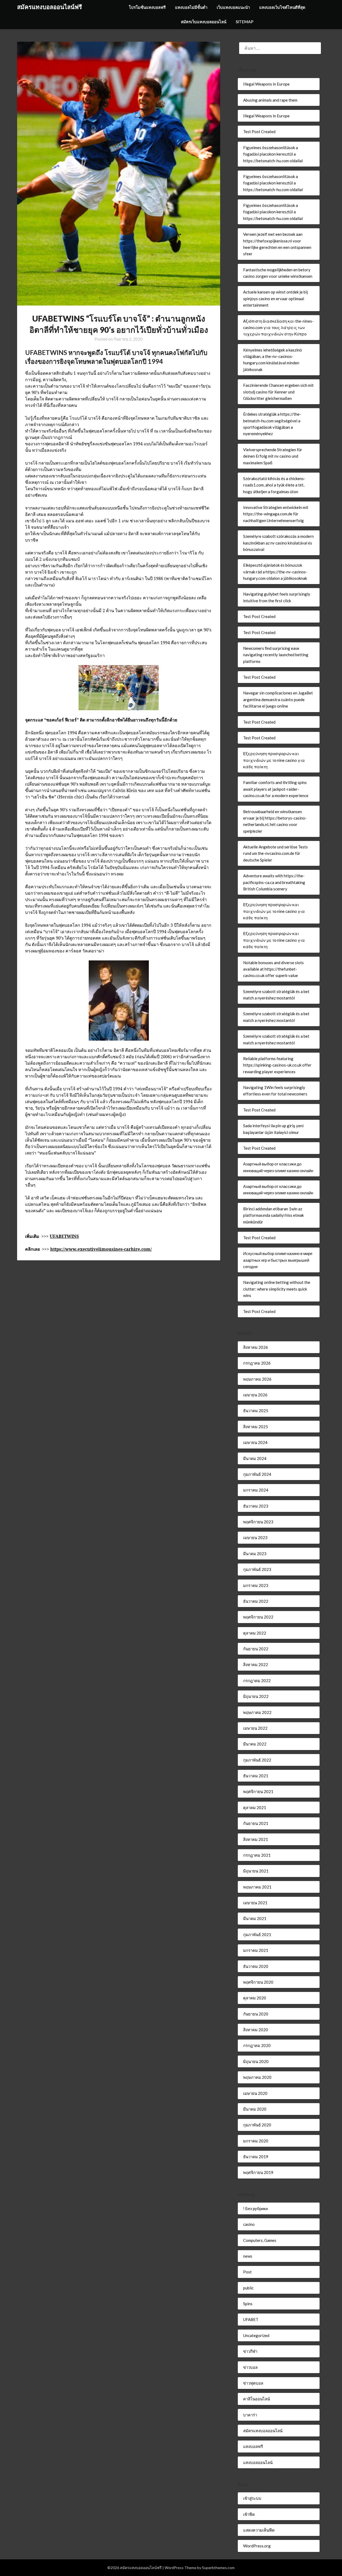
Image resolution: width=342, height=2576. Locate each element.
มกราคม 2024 (256, 1490)
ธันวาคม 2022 (256, 1601)
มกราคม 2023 (256, 1585)
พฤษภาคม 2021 (257, 1887)
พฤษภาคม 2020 (257, 2077)
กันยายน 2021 (256, 1823)
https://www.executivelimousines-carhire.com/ (101, 1249)
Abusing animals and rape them (270, 100)
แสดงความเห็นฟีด (259, 2530)
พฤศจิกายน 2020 (258, 1982)
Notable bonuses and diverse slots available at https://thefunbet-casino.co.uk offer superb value (273, 969)
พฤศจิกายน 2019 (258, 2172)
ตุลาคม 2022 (255, 1633)
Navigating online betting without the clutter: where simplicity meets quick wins (277, 1289)
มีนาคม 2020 (255, 2109)
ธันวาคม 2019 (256, 2157)
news (248, 2256)
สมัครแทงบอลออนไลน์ (263, 2431)
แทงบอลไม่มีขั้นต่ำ (191, 7)
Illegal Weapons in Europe (266, 84)
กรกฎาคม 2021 (257, 1855)
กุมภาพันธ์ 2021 (257, 1934)
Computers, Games (260, 2240)
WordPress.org (257, 2546)
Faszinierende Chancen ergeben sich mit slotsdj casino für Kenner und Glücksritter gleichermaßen (278, 392)
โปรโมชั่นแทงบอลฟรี (147, 7)
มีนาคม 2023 (255, 1554)
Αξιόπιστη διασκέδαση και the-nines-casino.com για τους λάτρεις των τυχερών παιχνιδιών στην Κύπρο (278, 328)
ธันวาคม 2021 (256, 1776)
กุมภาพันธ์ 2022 (257, 1760)
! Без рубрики (255, 2208)
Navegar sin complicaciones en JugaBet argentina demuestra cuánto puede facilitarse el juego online (278, 699)
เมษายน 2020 (255, 2093)
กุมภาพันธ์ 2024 (257, 1474)
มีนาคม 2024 (255, 1458)
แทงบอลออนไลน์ (258, 2462)
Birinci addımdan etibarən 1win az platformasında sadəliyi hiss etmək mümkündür (273, 1215)
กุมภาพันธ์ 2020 (257, 2125)
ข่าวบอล (250, 2367)
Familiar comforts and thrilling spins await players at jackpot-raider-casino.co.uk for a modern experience (276, 789)
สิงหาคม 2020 (256, 2030)
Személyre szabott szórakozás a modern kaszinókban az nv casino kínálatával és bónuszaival (278, 543)
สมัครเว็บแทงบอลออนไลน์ (204, 22)
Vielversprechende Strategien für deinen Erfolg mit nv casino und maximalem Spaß (273, 456)
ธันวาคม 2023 (256, 1506)
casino (249, 2224)
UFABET (251, 2319)
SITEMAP (244, 22)
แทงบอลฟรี (253, 2446)
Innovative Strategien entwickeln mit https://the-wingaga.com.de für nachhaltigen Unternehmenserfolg (276, 514)
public (248, 2288)
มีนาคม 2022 (255, 1744)
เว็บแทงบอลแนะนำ (233, 7)
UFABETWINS (64, 1236)
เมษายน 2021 (255, 1903)
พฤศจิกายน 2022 (258, 1617)
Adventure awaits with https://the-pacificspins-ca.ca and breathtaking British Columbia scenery (274, 882)
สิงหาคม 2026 (256, 1347)
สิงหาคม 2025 (256, 1427)
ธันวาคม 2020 (256, 1966)
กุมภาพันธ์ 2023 (257, 1569)
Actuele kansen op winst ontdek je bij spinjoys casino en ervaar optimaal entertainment (275, 298)
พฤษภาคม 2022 (257, 1712)
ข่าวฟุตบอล (253, 2383)
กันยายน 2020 (256, 2014)
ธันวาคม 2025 (256, 1411)
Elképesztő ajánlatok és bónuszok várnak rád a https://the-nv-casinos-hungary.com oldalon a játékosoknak (275, 572)
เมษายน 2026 (255, 1395)
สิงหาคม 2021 (256, 1839)
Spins (248, 2304)
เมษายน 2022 (255, 1728)
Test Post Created (259, 132)
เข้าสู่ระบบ (252, 2498)
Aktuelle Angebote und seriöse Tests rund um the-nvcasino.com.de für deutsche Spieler (275, 853)
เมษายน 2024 (255, 1442)
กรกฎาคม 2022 (257, 1681)
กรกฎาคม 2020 (257, 2045)
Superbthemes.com (218, 2568)
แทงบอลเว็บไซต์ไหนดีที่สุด (282, 7)
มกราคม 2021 (256, 1950)
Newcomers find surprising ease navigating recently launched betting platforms (276, 655)
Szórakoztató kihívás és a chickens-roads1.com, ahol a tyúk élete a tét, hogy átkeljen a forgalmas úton (274, 485)
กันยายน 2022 (256, 1649)
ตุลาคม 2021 (255, 1808)
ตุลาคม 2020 (255, 1998)
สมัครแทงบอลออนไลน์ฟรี (50, 7)
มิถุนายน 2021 (256, 1871)
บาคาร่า (250, 2415)
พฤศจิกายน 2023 (258, 1522)
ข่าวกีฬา (250, 2351)
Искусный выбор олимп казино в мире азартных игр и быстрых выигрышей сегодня (278, 1260)
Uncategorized (256, 2335)
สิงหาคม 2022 (256, 1664)
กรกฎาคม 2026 (257, 1363)
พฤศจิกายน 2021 (258, 1791)
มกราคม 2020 (256, 2141)
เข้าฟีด (249, 2514)
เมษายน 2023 (255, 1538)
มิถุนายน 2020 (256, 2061)
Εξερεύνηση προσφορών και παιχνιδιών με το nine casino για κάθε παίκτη (274, 760)
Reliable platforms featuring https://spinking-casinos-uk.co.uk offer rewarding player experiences (277, 1065)
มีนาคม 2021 (255, 1918)
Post (247, 2272)
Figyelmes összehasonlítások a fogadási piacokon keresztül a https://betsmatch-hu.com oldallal (273, 154)
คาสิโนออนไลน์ (256, 2399)
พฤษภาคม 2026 (257, 1379)
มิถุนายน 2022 (256, 1696)
